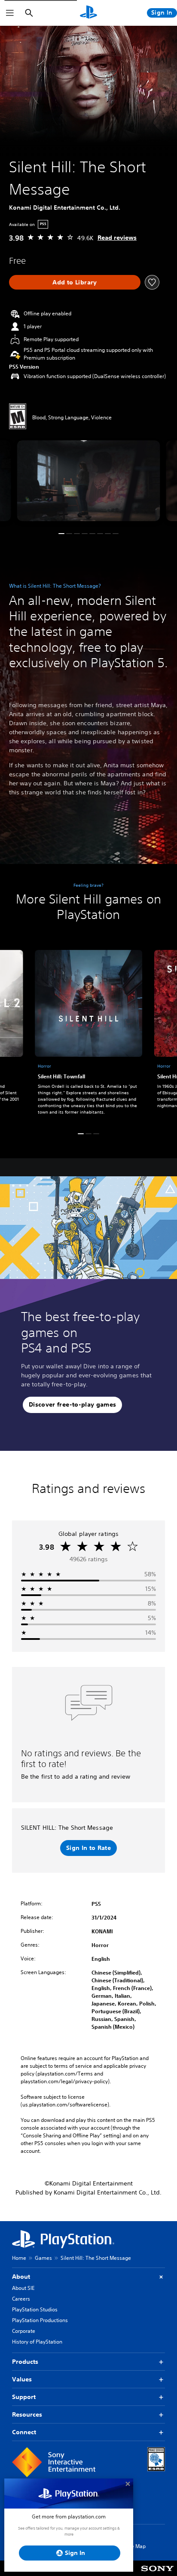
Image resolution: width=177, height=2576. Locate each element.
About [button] (21, 2277)
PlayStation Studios (35, 2309)
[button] (61, 534)
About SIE (23, 2288)
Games (43, 2258)
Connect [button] (24, 2432)
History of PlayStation (37, 2342)
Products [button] (25, 2362)
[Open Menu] (10, 13)
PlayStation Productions (40, 2320)
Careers (21, 2299)
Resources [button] (27, 2414)
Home (19, 2258)
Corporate (24, 2331)
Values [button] (22, 2379)
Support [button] (24, 2397)
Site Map (135, 2546)
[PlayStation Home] (88, 13)
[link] (88, 1034)
